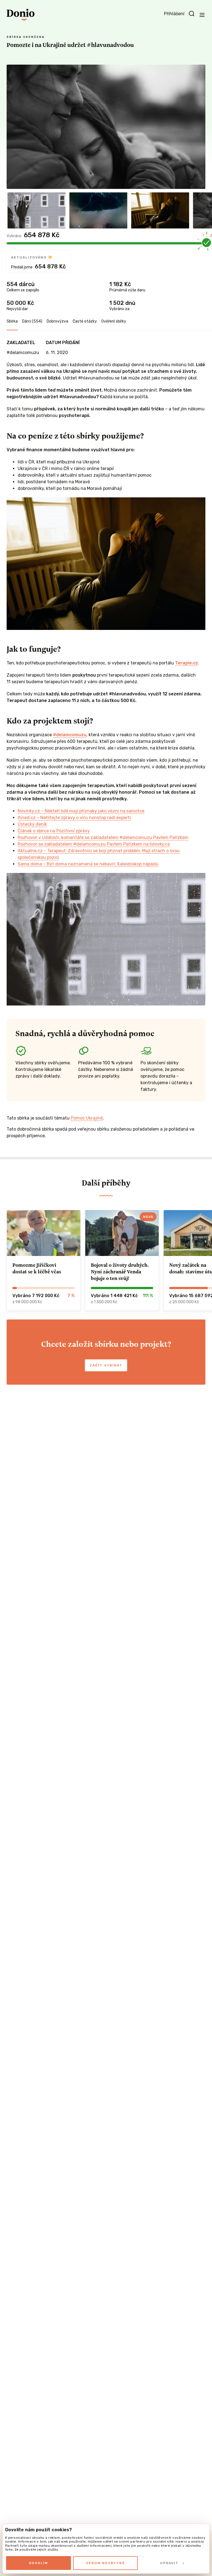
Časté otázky (85, 321)
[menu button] (202, 15)
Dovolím (39, 2563)
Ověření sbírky (114, 321)
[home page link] (21, 15)
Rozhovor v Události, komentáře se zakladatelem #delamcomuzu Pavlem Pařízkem (103, 837)
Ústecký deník (32, 824)
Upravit (169, 2563)
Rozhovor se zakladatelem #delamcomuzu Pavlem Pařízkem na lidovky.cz (94, 844)
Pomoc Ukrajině (87, 1118)
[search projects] (192, 14)
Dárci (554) (32, 321)
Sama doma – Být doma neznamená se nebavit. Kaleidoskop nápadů (88, 864)
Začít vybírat (106, 1365)
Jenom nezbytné (105, 2563)
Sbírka (12, 321)
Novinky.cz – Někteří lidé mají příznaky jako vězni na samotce (81, 811)
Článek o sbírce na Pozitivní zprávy (54, 831)
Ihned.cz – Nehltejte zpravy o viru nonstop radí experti (74, 818)
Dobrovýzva (57, 321)
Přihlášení (174, 14)
